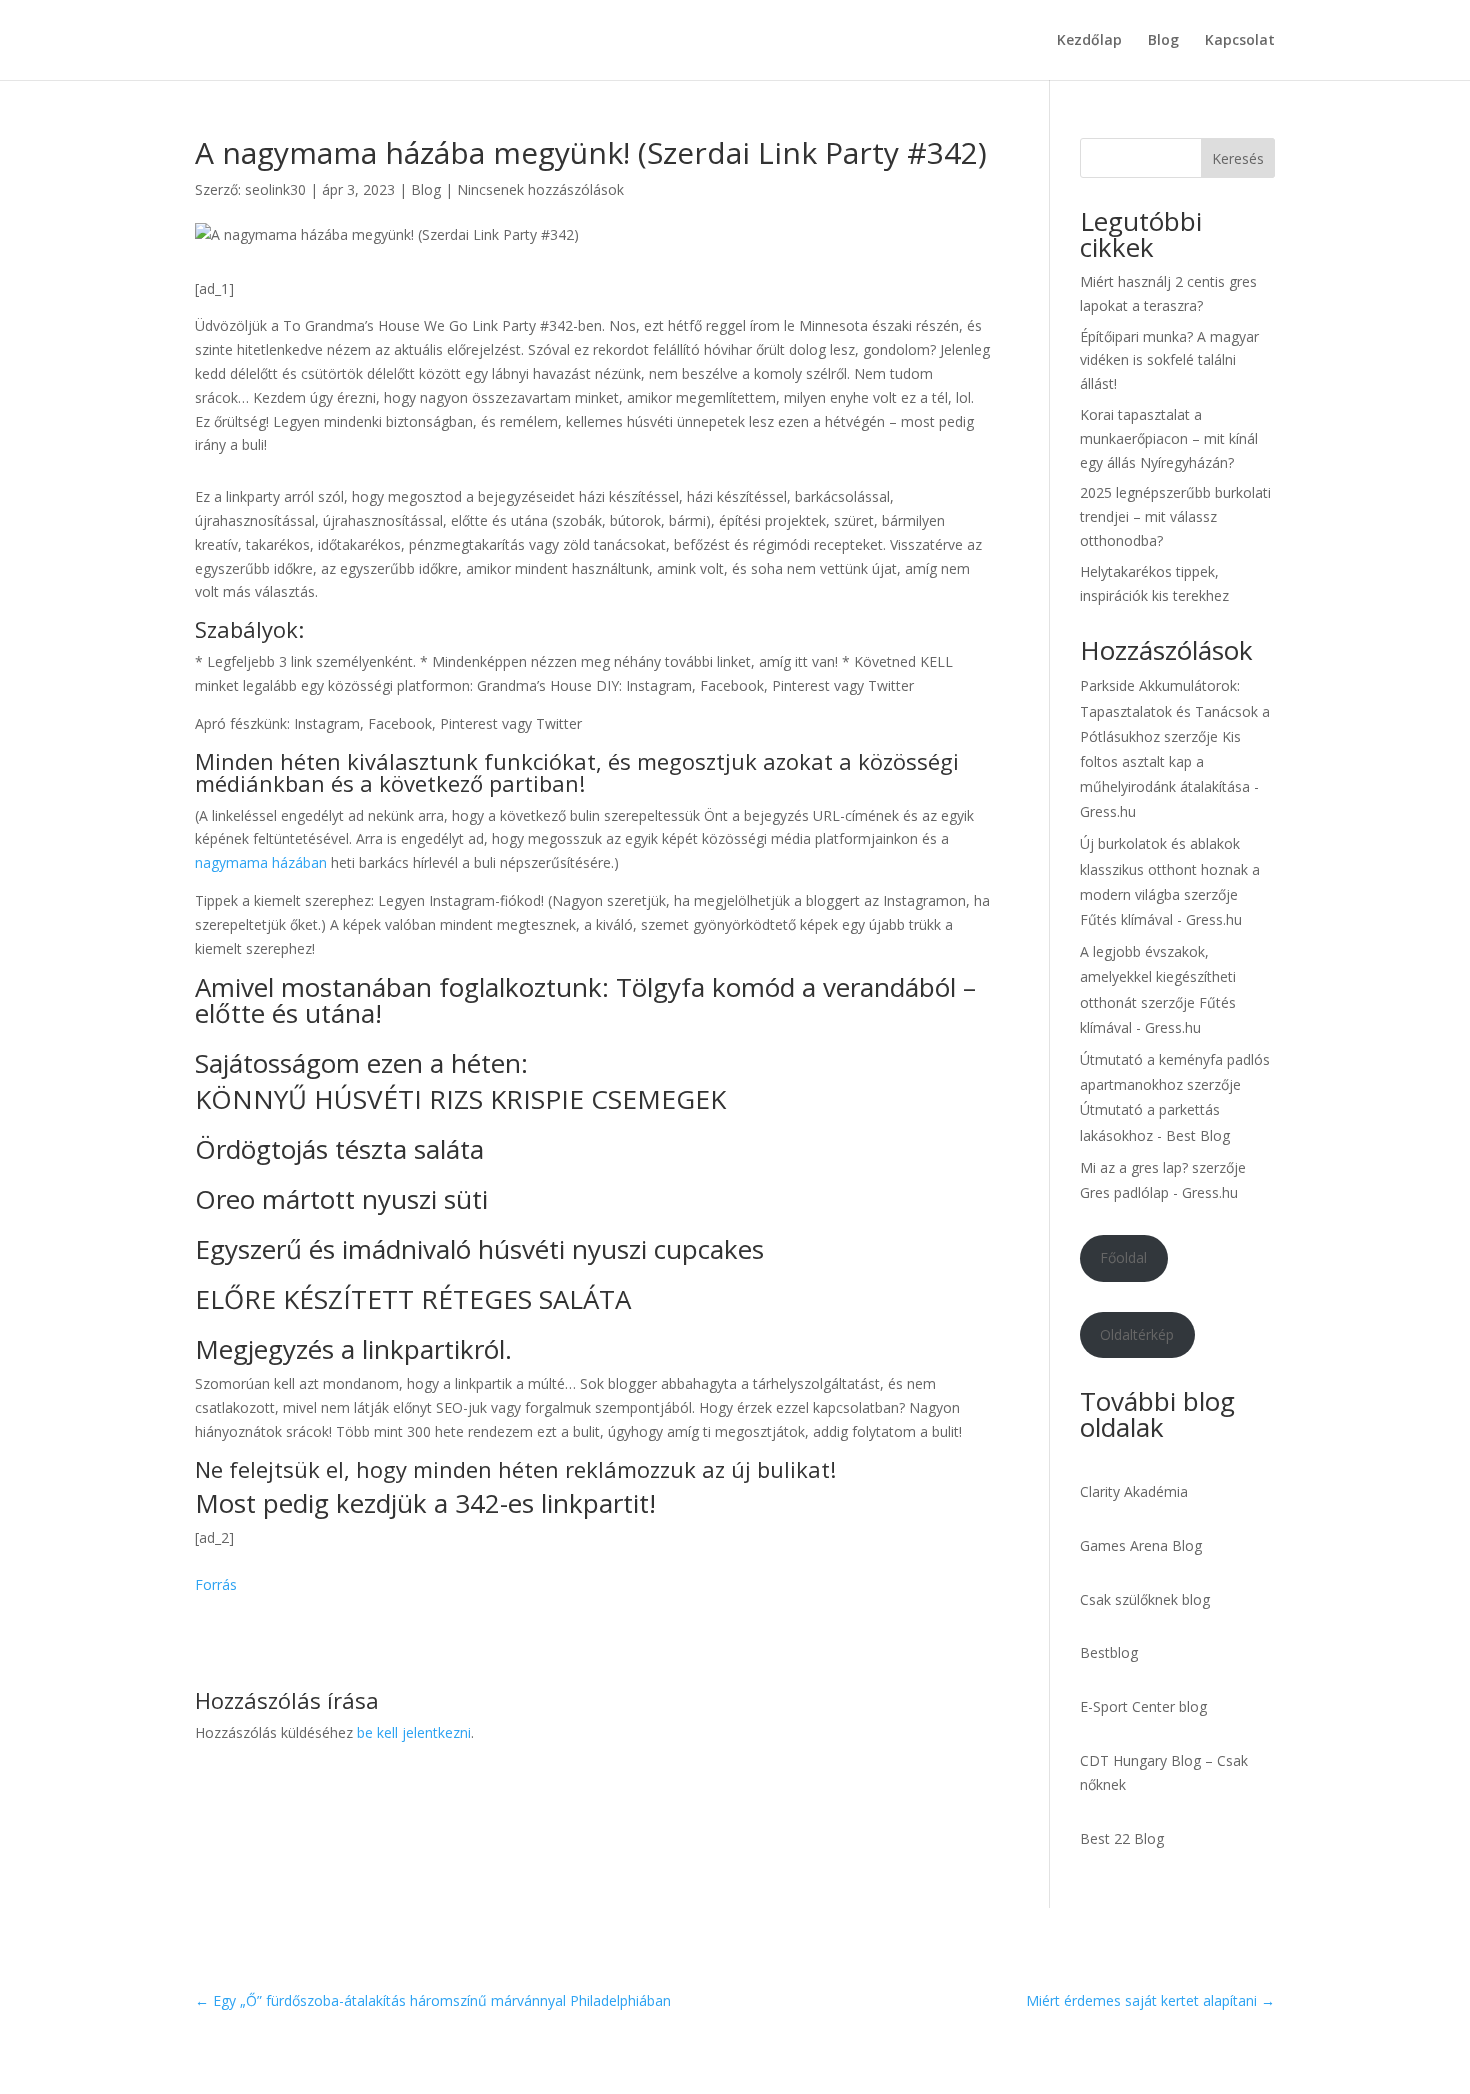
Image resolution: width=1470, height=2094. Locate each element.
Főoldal (1123, 1257)
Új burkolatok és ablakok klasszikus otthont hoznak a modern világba (1170, 868)
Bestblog (1109, 1652)
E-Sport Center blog (1143, 1706)
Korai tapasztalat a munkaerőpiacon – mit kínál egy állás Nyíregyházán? (1169, 438)
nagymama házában (261, 862)
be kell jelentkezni (414, 1732)
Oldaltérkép (1137, 1334)
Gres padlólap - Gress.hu (1159, 1192)
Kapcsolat (1240, 41)
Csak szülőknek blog (1145, 1599)
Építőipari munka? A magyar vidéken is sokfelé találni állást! (1169, 360)
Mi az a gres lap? (1134, 1167)
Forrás (216, 1584)
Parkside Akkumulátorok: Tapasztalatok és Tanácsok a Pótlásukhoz (1175, 710)
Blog (1163, 41)
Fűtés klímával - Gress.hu (1161, 919)
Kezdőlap (1089, 41)
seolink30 (275, 189)
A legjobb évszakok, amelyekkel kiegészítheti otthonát (1158, 976)
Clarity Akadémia (1134, 1491)
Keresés (1238, 158)
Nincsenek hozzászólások (540, 189)
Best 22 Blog (1122, 1838)
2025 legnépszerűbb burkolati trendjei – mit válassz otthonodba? (1175, 516)
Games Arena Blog (1141, 1545)
